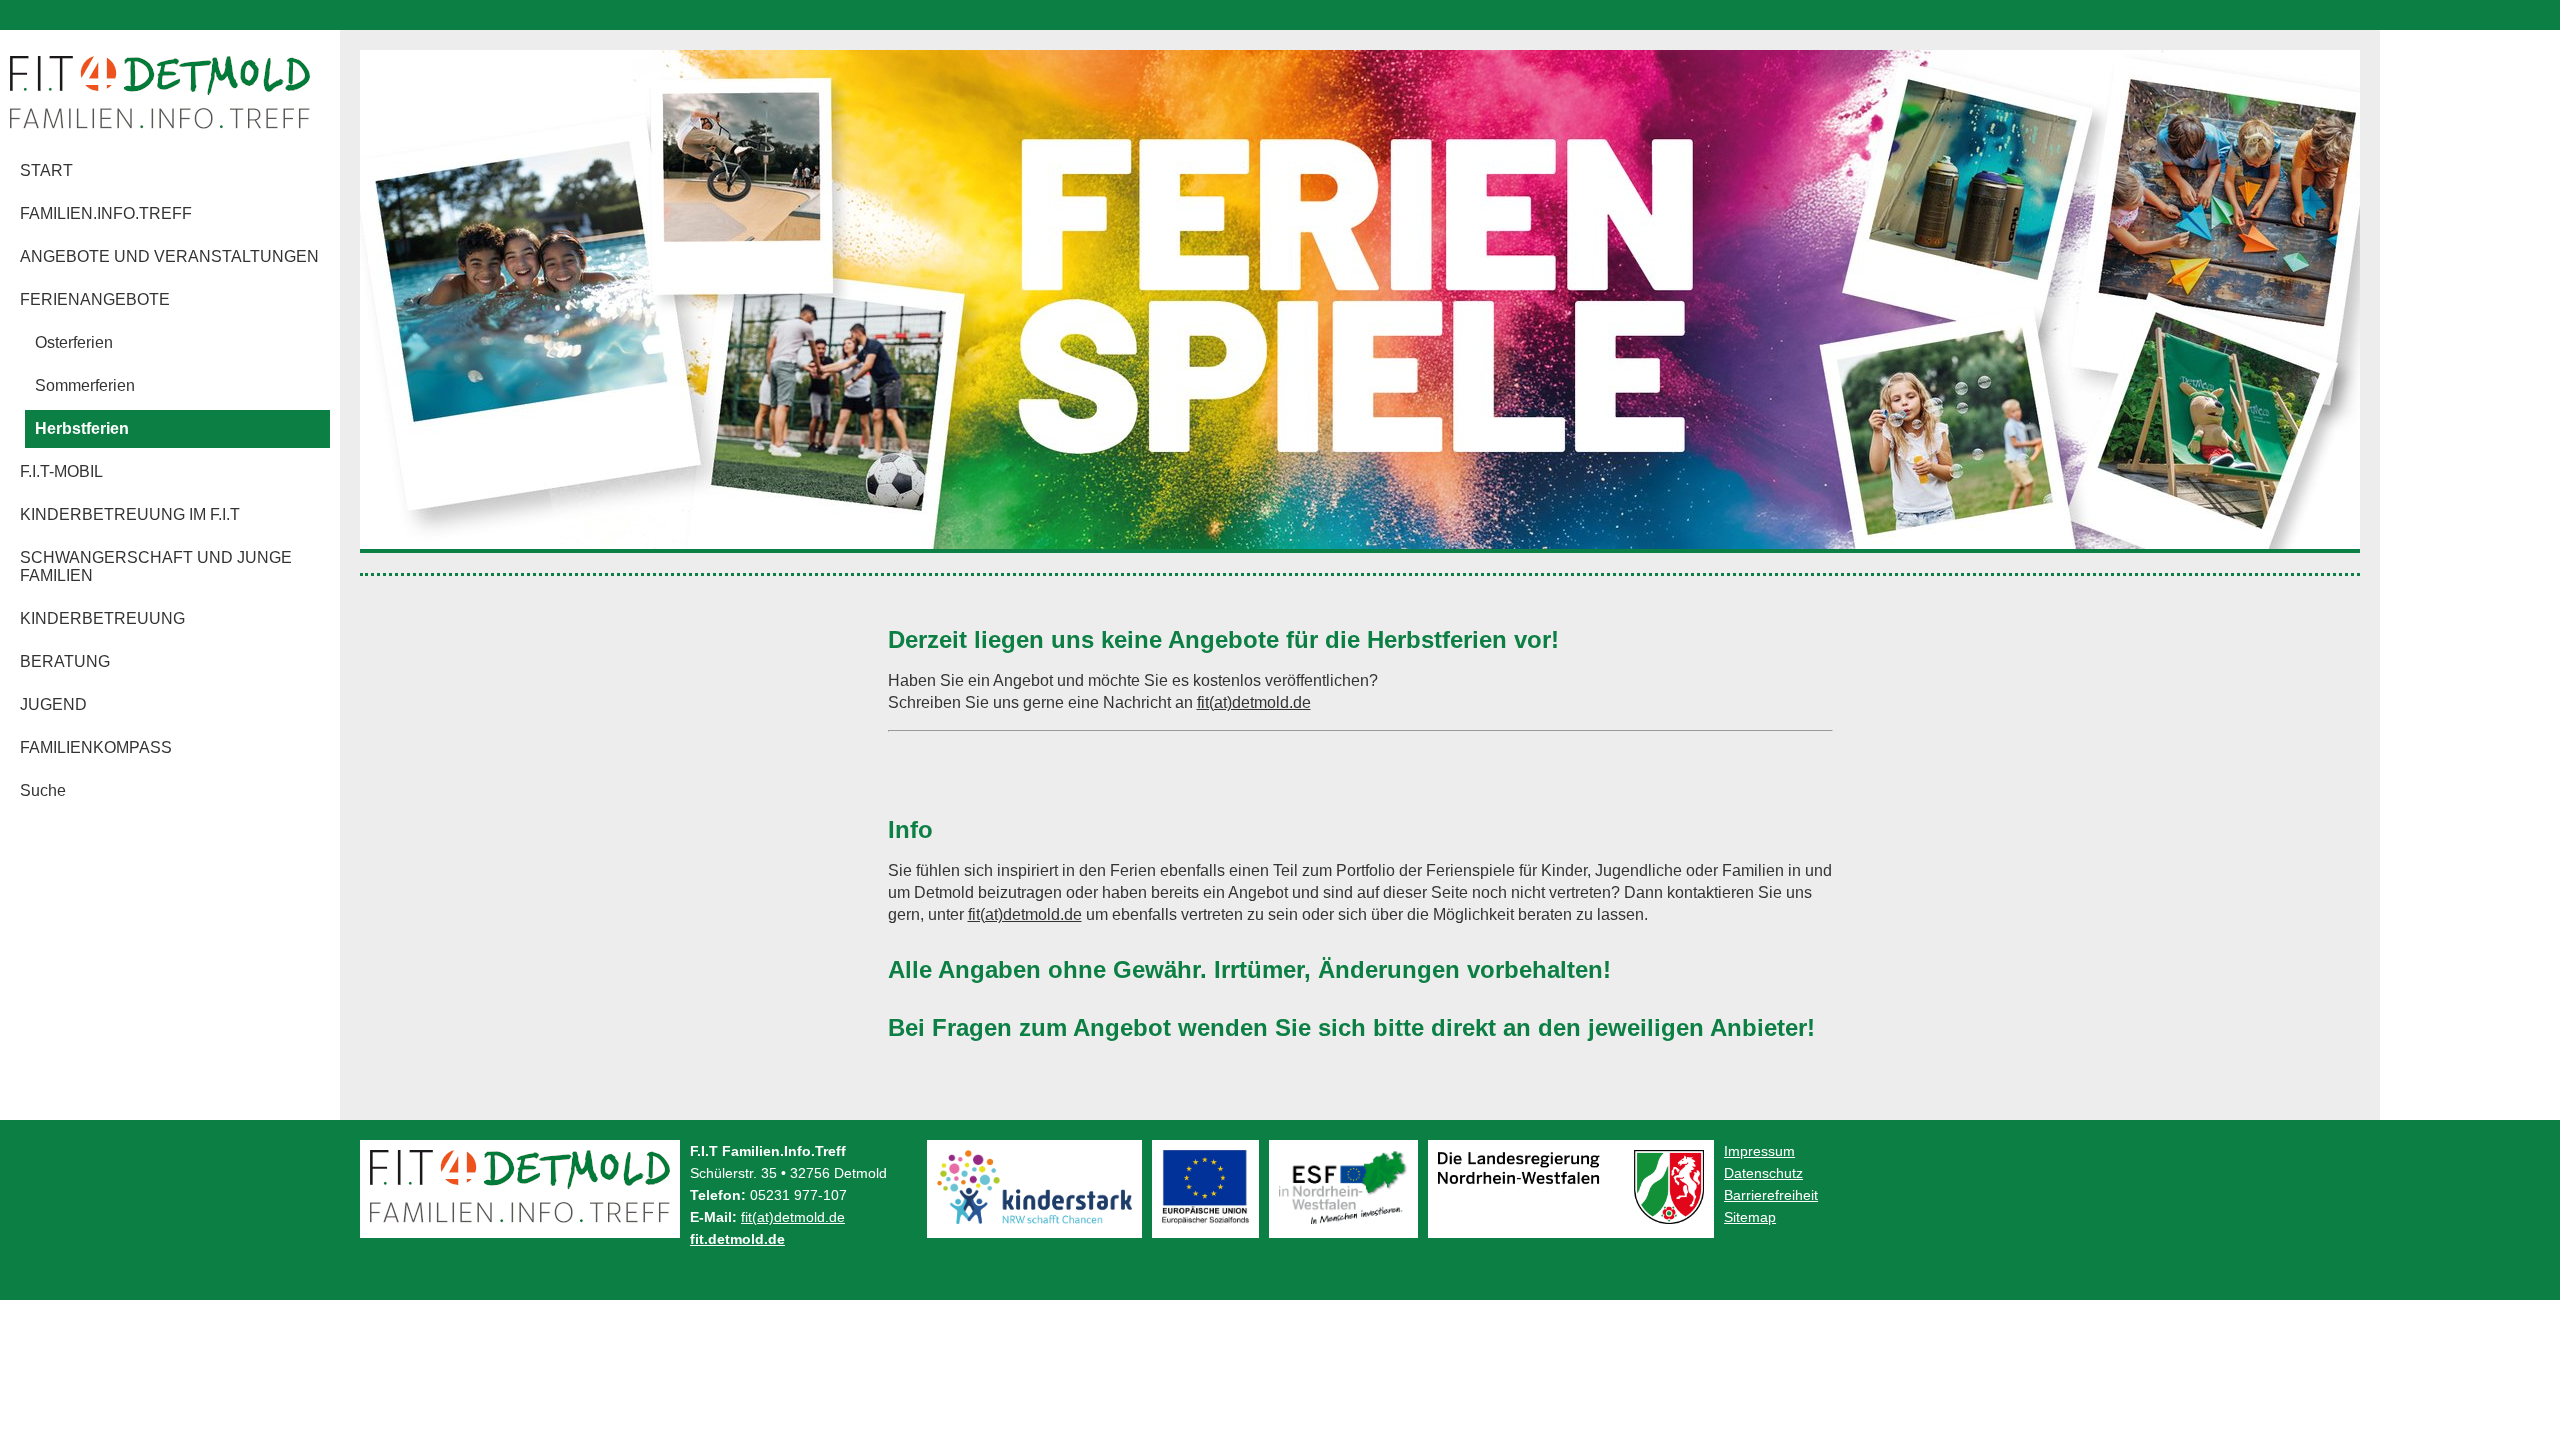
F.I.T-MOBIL (61, 471)
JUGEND (53, 704)
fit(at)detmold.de (1254, 702)
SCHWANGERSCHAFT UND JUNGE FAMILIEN (156, 566)
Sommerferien (85, 385)
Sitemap (1750, 1217)
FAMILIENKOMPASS (96, 747)
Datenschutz (1763, 1173)
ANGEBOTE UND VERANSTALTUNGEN (169, 256)
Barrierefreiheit (1771, 1195)
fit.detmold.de (737, 1239)
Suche (43, 790)
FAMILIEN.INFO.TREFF (106, 213)
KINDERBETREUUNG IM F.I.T (130, 514)
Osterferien (74, 342)
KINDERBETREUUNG (102, 618)
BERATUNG (65, 661)
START (46, 170)
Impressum (1759, 1151)
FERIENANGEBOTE (95, 299)
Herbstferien (82, 428)
